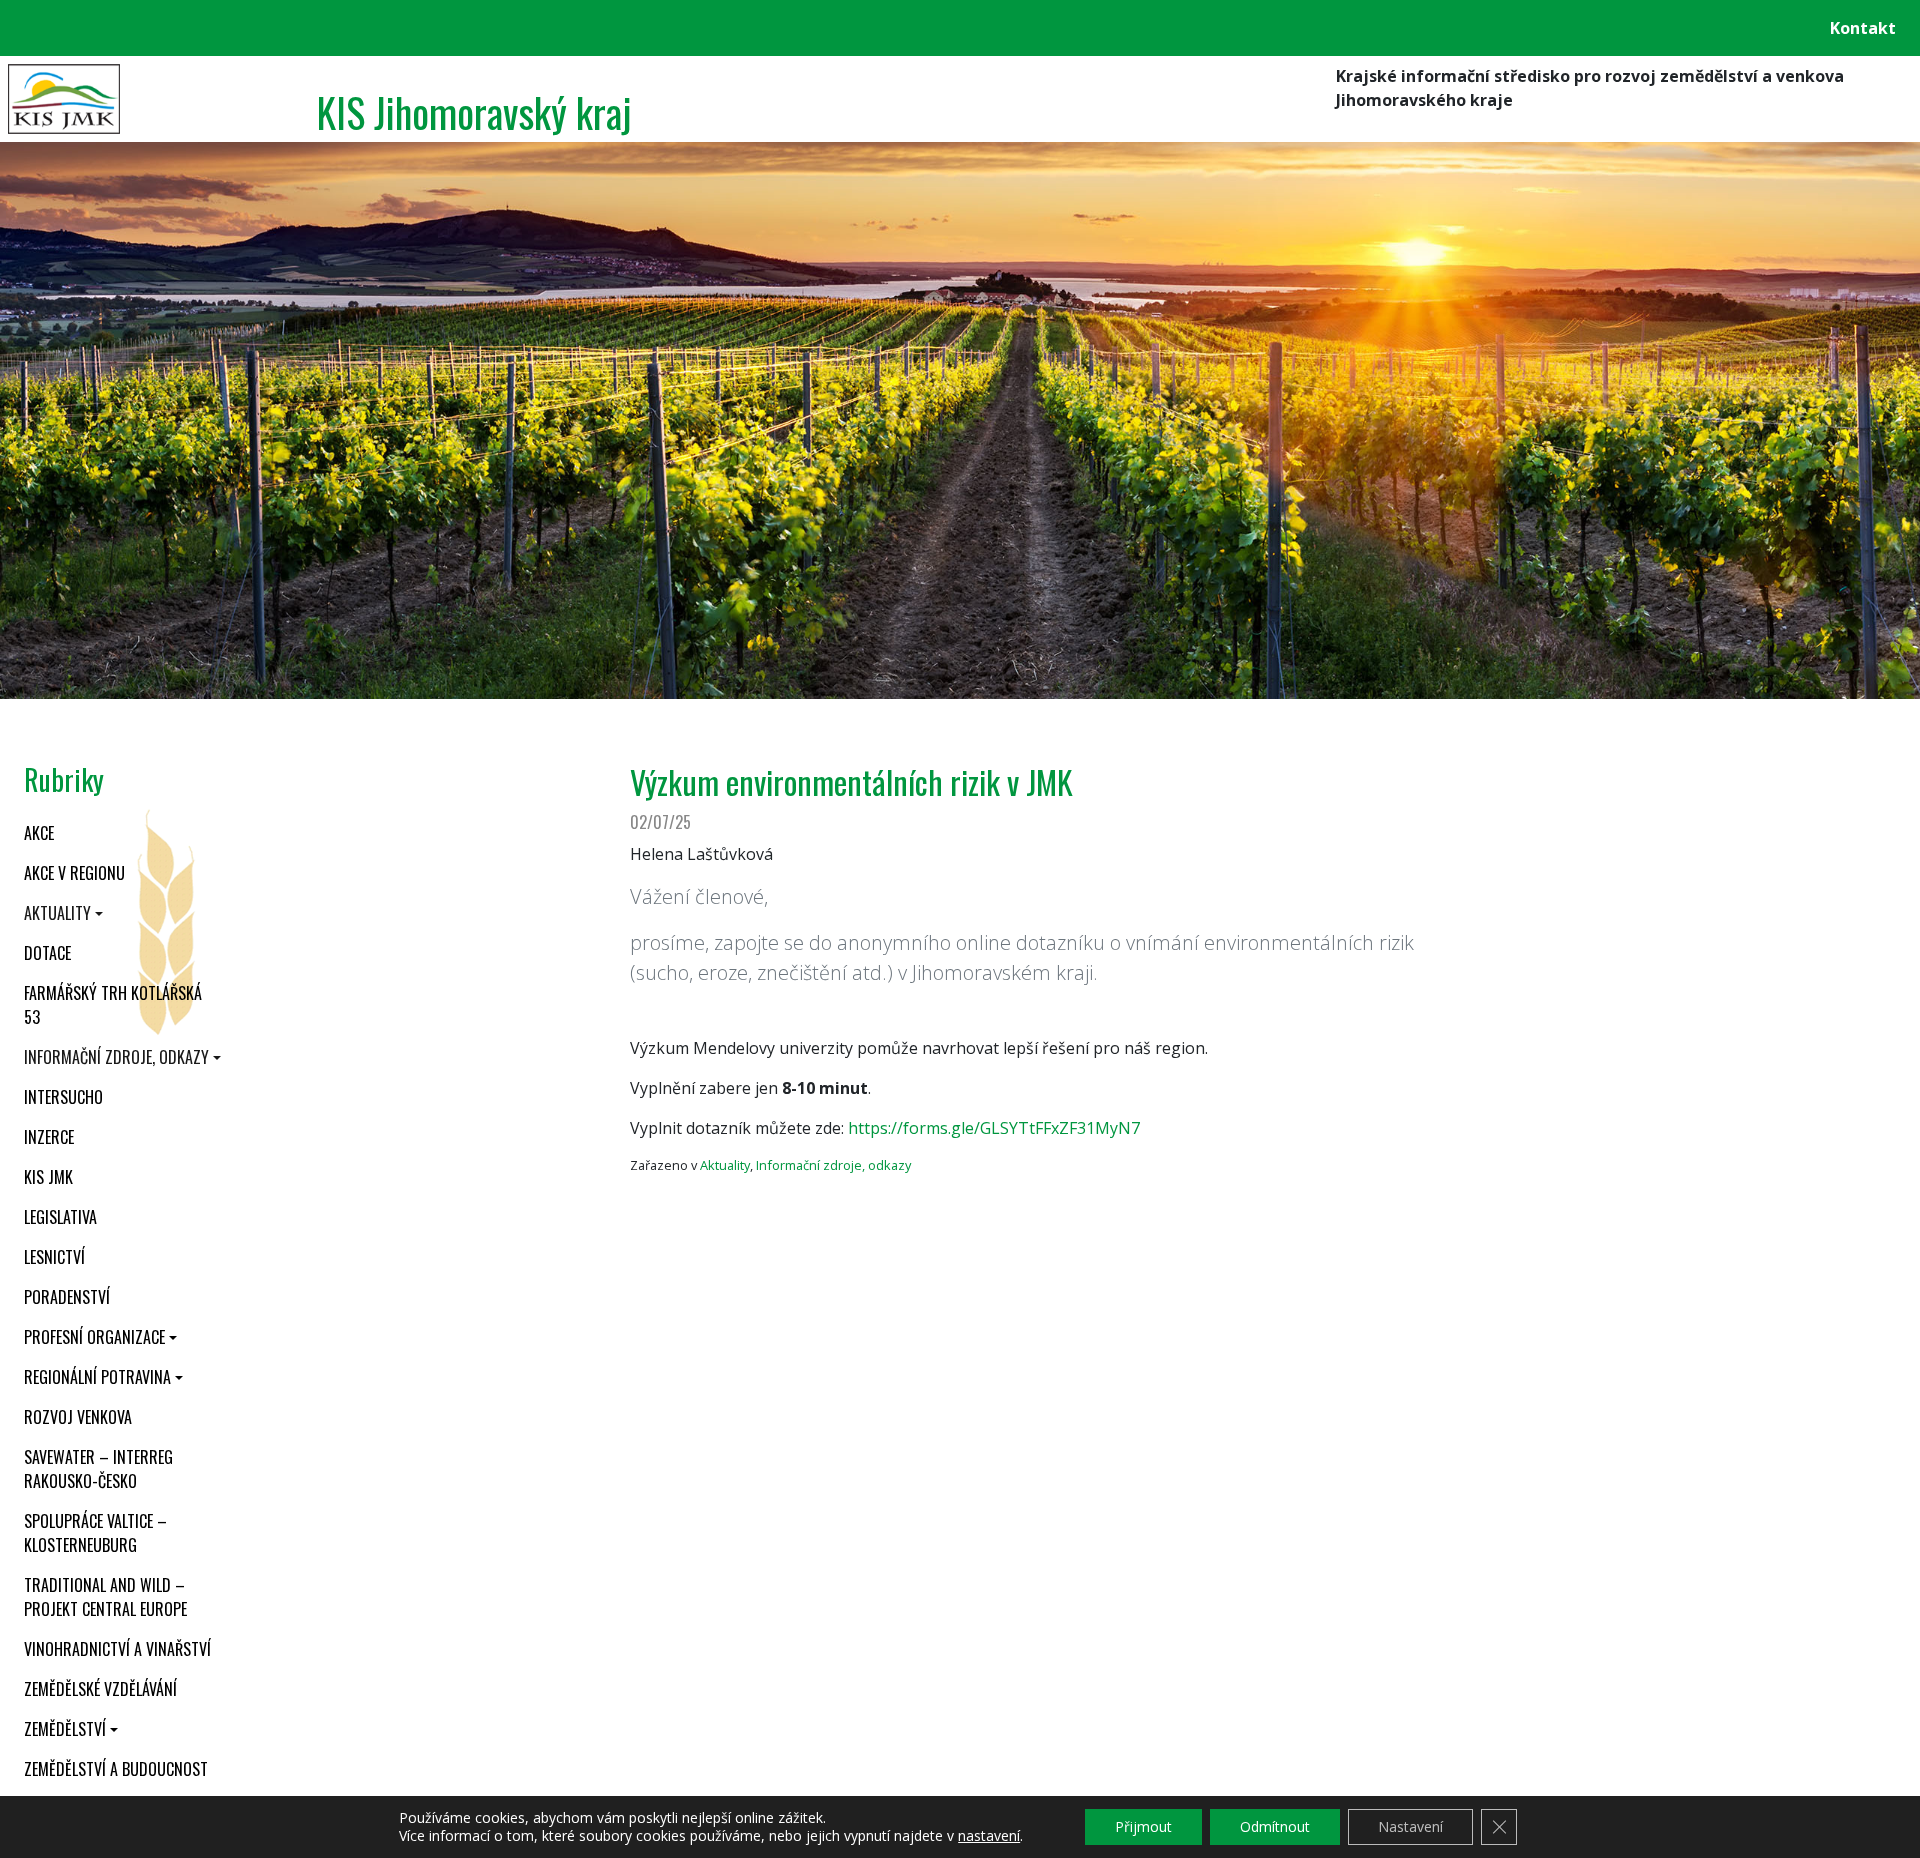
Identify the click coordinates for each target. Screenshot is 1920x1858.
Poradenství (67, 1297)
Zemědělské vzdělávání (100, 1689)
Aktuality (57, 913)
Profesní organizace (94, 1337)
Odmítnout (1275, 1826)
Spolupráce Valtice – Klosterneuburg (95, 1533)
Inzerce (49, 1137)
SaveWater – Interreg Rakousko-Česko (98, 1469)
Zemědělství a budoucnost (116, 1769)
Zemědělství (65, 1729)
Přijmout (1143, 1826)
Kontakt (1863, 28)
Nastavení (1410, 1826)
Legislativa (60, 1217)
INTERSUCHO (63, 1097)
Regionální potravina (97, 1377)
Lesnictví (54, 1257)
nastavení (989, 1836)
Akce (39, 833)
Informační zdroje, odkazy (116, 1057)
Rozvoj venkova (78, 1417)
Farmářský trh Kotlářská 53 (113, 1005)
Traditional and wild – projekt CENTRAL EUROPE (105, 1597)
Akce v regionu (74, 873)
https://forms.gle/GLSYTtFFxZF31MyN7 (994, 1128)
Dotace (47, 953)
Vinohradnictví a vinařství (117, 1649)
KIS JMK (48, 1177)
